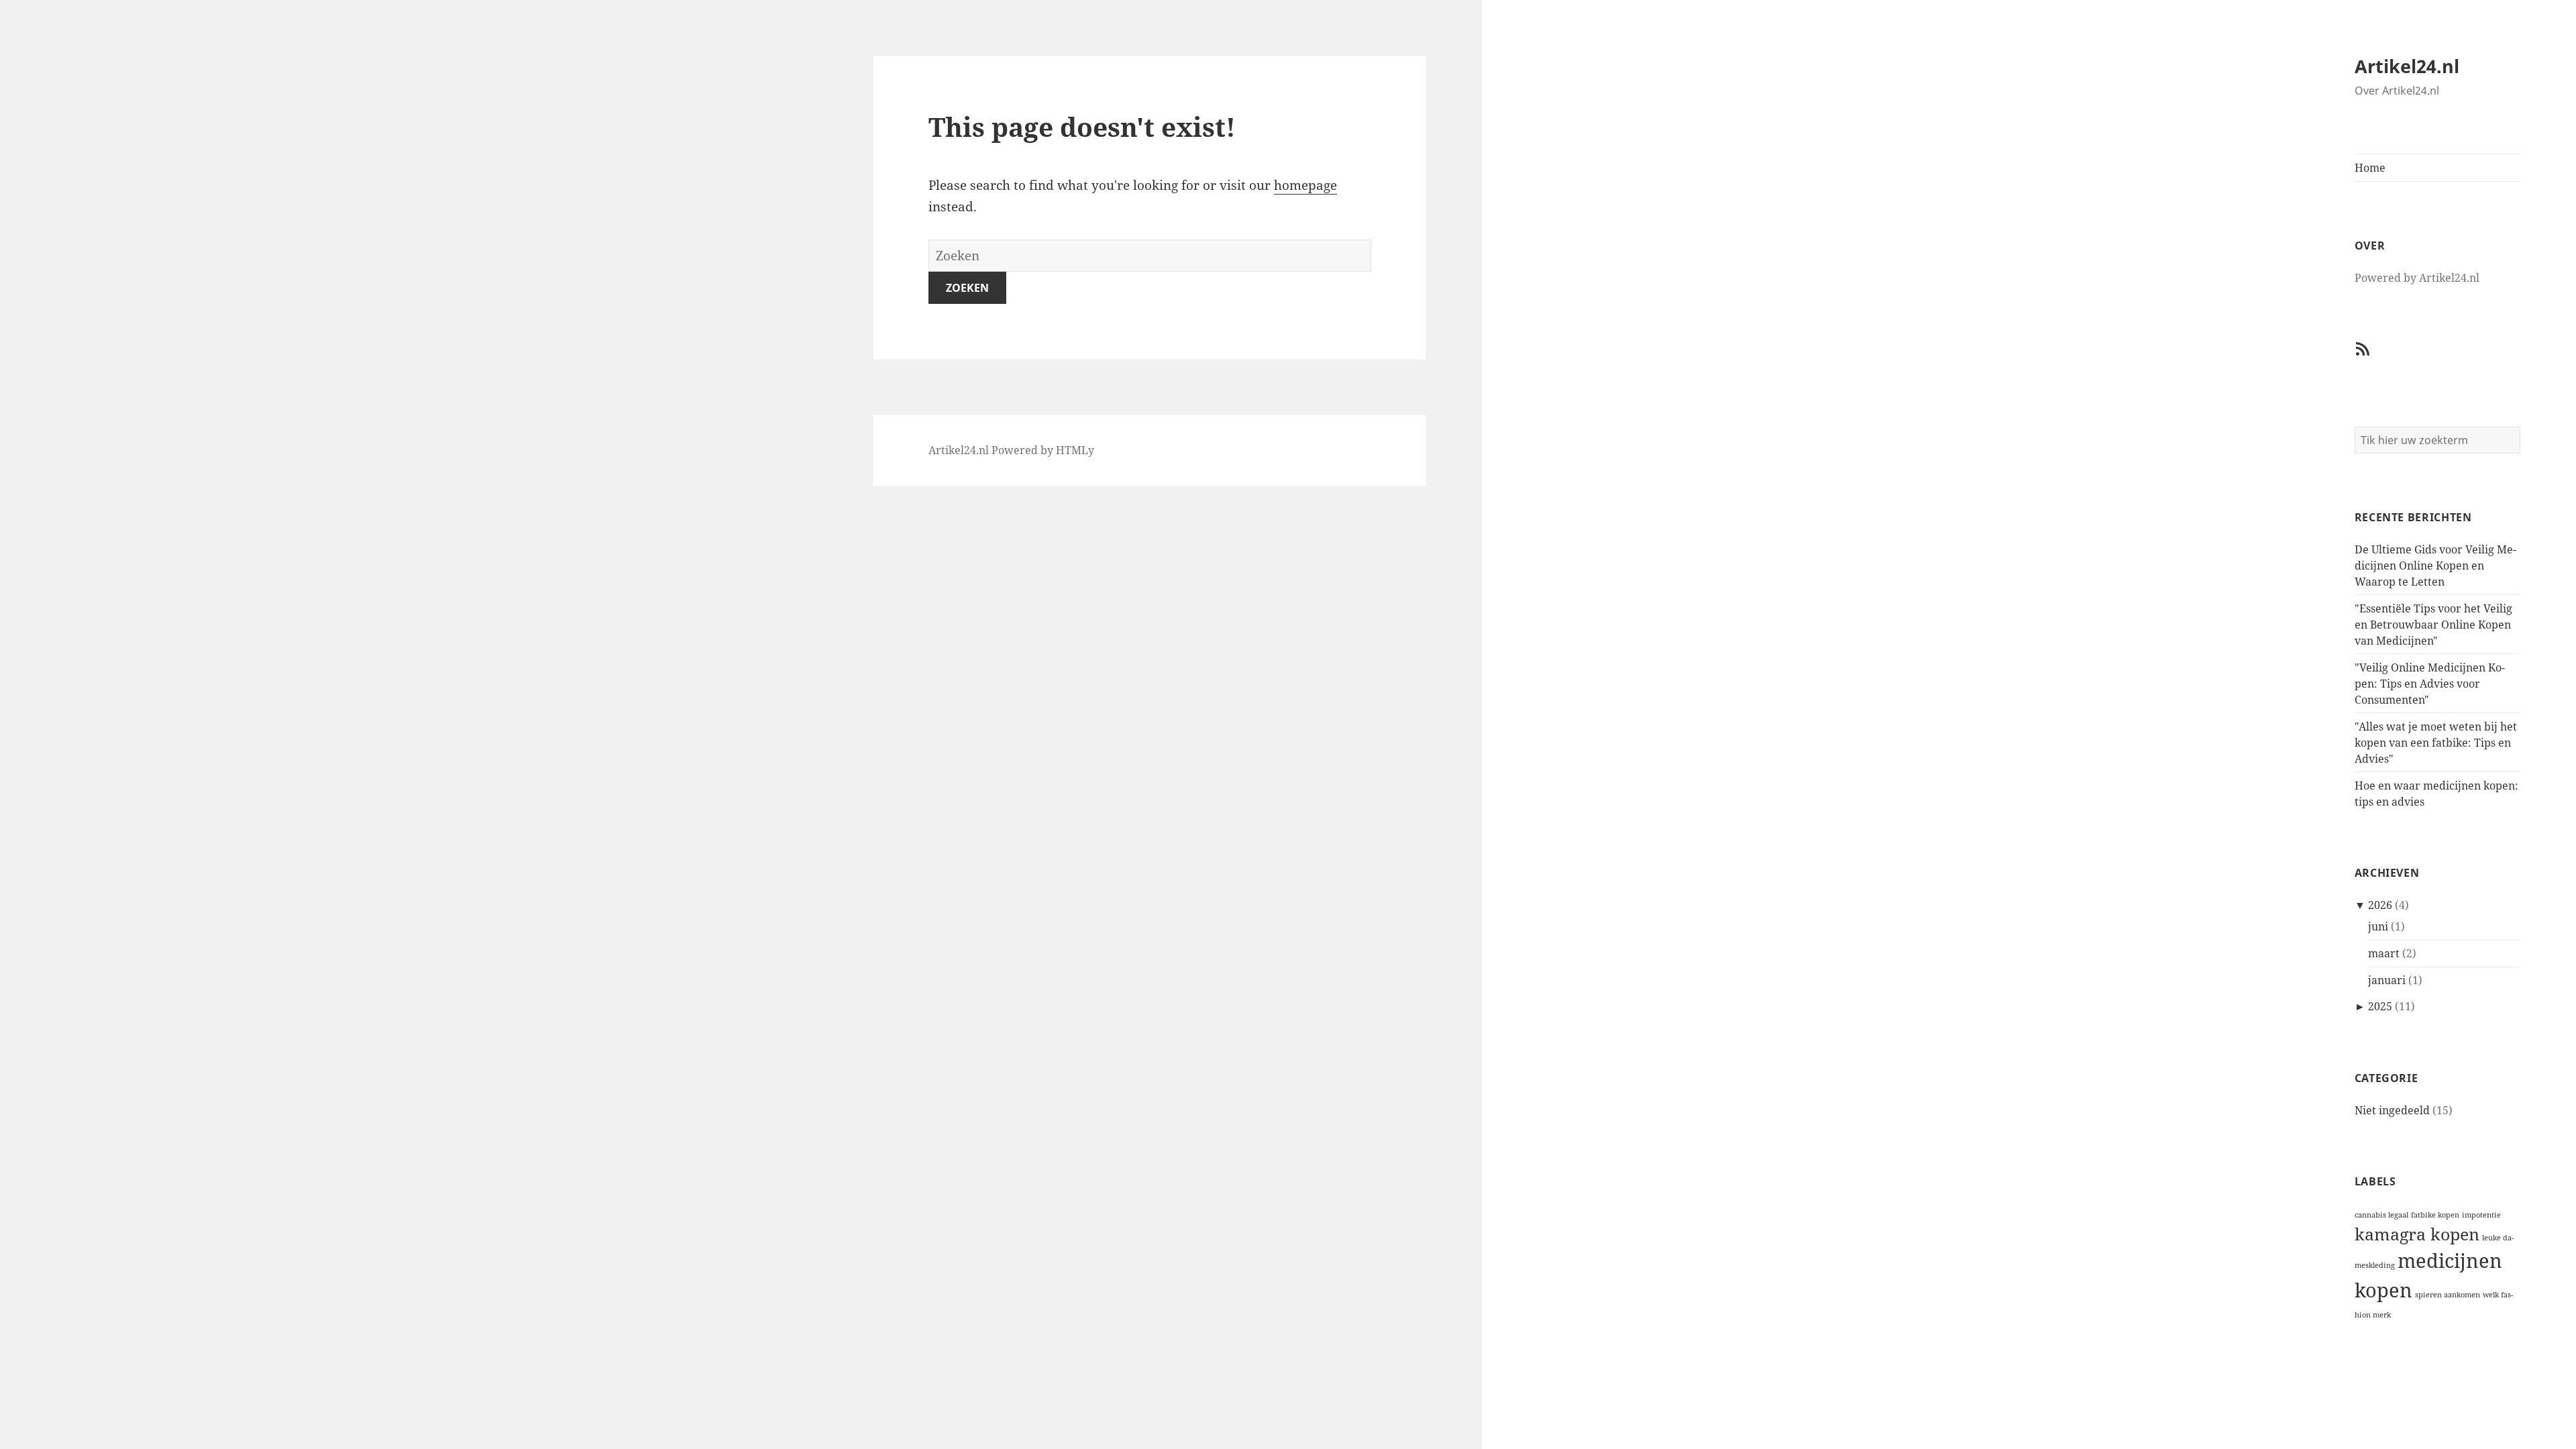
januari (2387, 980)
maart (2384, 953)
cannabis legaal (2381, 1215)
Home (2370, 168)
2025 (2380, 1006)
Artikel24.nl (2407, 66)
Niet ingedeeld (2392, 1110)
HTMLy (1075, 450)
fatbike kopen (2435, 1215)
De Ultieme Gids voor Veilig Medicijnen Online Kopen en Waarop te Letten (2435, 566)
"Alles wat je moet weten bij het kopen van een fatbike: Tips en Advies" (2436, 743)
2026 (2380, 905)
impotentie (2481, 1215)
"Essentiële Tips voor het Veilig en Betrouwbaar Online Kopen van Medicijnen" (2433, 625)
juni (2378, 926)
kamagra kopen (2417, 1234)
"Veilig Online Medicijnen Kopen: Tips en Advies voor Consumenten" (2430, 684)
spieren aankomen (2448, 1295)
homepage (1305, 185)
